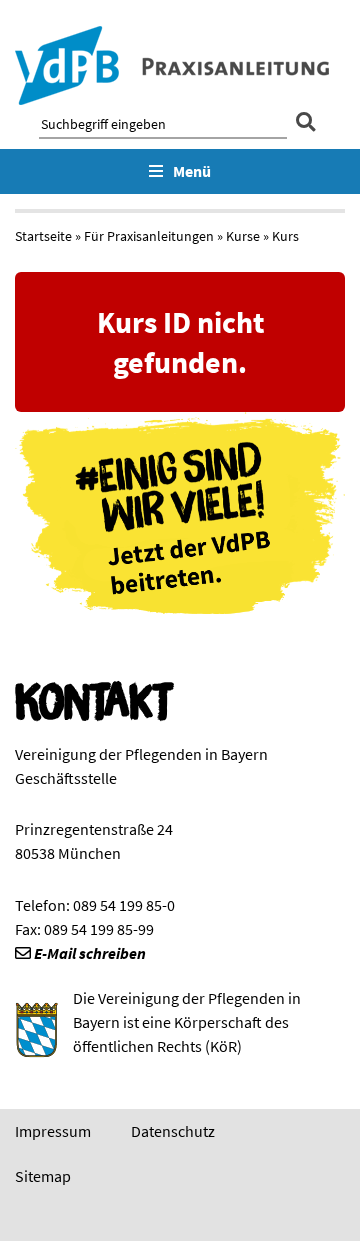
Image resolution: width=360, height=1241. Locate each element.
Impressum (53, 1131)
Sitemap (43, 1176)
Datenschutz (173, 1131)
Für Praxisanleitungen (149, 236)
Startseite (43, 236)
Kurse (243, 236)
